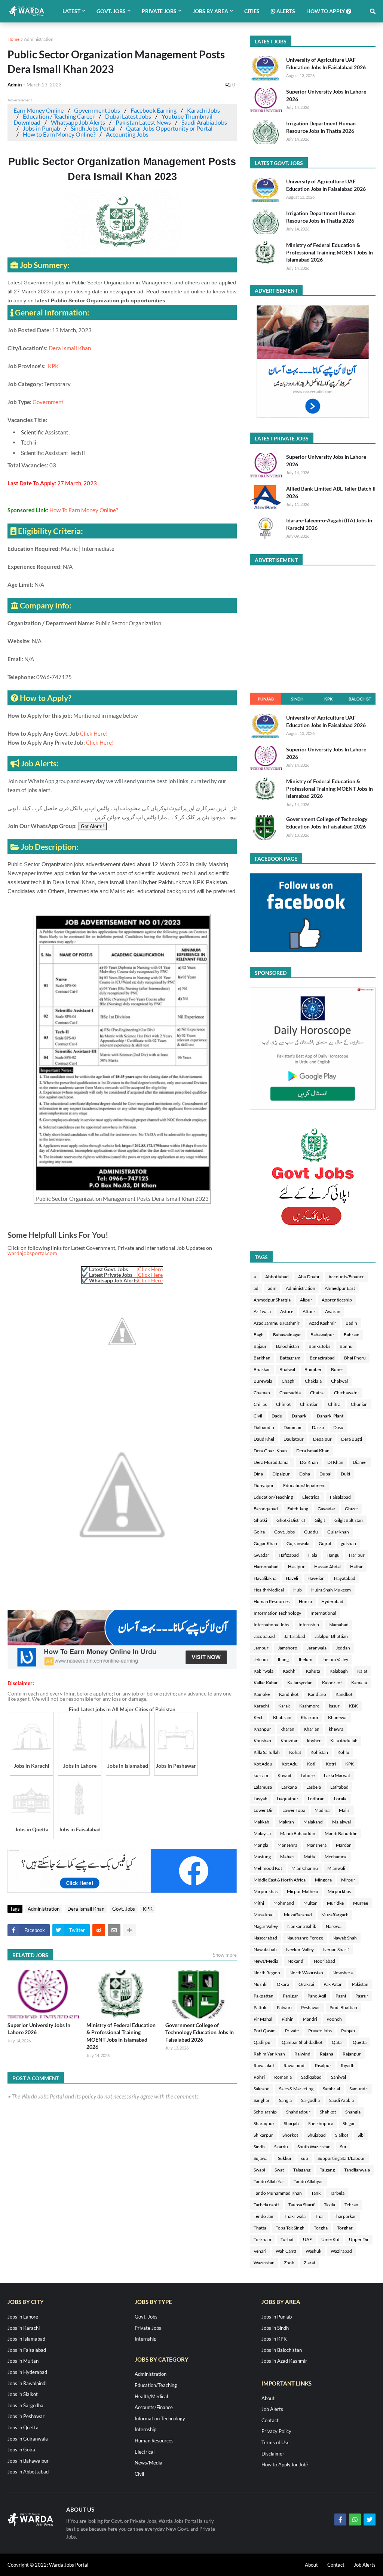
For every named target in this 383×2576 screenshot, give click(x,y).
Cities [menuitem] (252, 11)
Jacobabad (264, 1636)
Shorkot (290, 2135)
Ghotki (260, 1520)
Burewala (263, 1381)
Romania (283, 2077)
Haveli (292, 1578)
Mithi (259, 1903)
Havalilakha (265, 1578)
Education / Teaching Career (59, 116)
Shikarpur (263, 2135)
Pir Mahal (263, 2019)
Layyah (261, 1799)
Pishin (288, 2019)
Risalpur (323, 2065)
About (268, 2398)
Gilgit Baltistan (349, 1520)
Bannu (346, 1346)
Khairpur (310, 1717)
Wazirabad (341, 2251)
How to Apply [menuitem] (326, 11)
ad (256, 1288)
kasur (334, 1706)
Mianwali (336, 1868)
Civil (258, 1416)
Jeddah (343, 1648)
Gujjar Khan (265, 1543)
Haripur (357, 1555)
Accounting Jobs (127, 134)
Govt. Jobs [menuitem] (111, 11)
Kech (259, 1717)
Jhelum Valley (335, 1659)
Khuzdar (289, 1741)
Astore (287, 1311)
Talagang (302, 2170)
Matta (310, 1857)
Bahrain (352, 1335)
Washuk (313, 2251)
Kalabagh (339, 1671)
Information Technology (277, 1613)
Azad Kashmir (323, 1323)
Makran (286, 1822)
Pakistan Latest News (143, 122)
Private (292, 2031)
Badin (351, 1323)
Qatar (338, 2042)
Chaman (262, 1393)
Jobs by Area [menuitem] (210, 11)
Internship (309, 1625)
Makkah (261, 1822)
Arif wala (262, 1311)
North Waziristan (306, 1973)
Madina (322, 1810)
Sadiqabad (311, 2077)
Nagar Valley (266, 1926)
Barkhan (262, 1358)
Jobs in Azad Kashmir (284, 2361)
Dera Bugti (352, 1439)
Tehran (351, 2205)
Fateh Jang (298, 1509)
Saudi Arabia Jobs (204, 122)
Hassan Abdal (327, 1567)
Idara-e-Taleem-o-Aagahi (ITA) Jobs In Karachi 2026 (329, 524)
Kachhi (290, 1671)
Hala (313, 1555)
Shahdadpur (298, 2112)
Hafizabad (289, 1555)
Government (48, 402)
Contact (270, 2420)
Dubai (325, 1474)
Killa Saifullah (267, 1752)
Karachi (261, 1706)
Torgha (321, 2228)
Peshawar (311, 2007)
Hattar (356, 1567)
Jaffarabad (295, 1636)
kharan (287, 1729)
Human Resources (272, 1601)
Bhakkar (262, 1369)
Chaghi (289, 1381)
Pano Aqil (317, 1996)
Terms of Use (275, 2442)
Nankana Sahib (302, 1926)
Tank (316, 2193)
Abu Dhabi (309, 1277)
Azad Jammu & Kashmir (277, 1323)
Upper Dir (359, 2239)
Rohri (259, 2077)
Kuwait (284, 1775)
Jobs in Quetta (23, 2427)
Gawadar (327, 1509)
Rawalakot (264, 2065)
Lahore (308, 1775)
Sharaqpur (264, 2123)
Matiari (287, 1857)
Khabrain (282, 1717)
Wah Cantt (286, 2251)
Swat (279, 2170)
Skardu (281, 2147)
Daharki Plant (330, 1416)
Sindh (297, 699)
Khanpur (262, 1729)
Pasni (341, 1996)
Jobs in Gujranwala (28, 2439)
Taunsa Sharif (301, 2205)
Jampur (261, 1648)
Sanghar (262, 2100)
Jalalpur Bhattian (331, 1636)
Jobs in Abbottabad (28, 2472)
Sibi (361, 2135)
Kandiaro (317, 1694)
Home (13, 39)
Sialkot (342, 2135)
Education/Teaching (273, 1497)
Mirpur (348, 1880)
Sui (343, 2147)
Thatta (260, 2228)
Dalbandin (264, 1427)
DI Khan (335, 1462)
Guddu (311, 1532)
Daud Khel (264, 1439)
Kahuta (313, 1671)
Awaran (333, 1311)
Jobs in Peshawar (26, 2416)
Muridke (335, 1903)
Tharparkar (345, 2216)
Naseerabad (265, 1938)
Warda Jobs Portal (69, 2565)
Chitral (335, 1404)
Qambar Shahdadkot (302, 2042)
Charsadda (290, 1393)
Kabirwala (263, 1671)
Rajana (327, 2054)
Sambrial (331, 2089)
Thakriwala (295, 2216)
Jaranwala (317, 1648)
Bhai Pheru (355, 1358)
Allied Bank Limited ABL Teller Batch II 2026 (331, 492)
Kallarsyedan (300, 1683)
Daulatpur (294, 1439)
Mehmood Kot (268, 1868)
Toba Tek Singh (290, 2228)
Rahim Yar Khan (269, 2054)
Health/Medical (269, 1590)
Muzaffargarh (335, 1915)
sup (305, 2158)
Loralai (341, 1799)
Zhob (289, 2263)
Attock (309, 1311)
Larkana (289, 1787)
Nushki (261, 1984)
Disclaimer (273, 2454)
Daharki (300, 1416)
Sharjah (291, 2123)
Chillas (260, 1404)
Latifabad (339, 1787)
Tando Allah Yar (269, 2181)
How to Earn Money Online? (59, 134)
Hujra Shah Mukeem (331, 1590)
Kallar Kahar (266, 1683)
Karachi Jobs (203, 110)
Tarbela (337, 2193)
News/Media (266, 1961)
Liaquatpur (288, 1799)
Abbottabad (277, 1277)
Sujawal (261, 2158)
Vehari (260, 2251)
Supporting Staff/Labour (341, 2158)
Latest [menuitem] (71, 11)
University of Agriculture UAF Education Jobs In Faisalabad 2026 (326, 63)
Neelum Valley (300, 1949)
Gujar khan (338, 1532)
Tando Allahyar (308, 2181)
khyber (314, 1741)
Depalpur (322, 1439)
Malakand (313, 1822)
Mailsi (345, 1810)
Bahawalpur (322, 1335)
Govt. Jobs (124, 1909)
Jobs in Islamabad (26, 2339)
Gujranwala (298, 1543)
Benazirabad (322, 1358)
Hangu (333, 1555)
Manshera (317, 1845)
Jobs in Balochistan (282, 2350)
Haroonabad (266, 1567)
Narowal (334, 1926)
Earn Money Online (39, 110)
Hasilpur (296, 1567)
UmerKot (330, 2239)
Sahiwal (338, 2077)
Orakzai (306, 1984)
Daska (318, 1427)
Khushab (262, 1741)
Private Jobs (320, 2031)
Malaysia (262, 1833)
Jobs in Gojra (21, 2450)
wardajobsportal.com (32, 1253)
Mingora (323, 1880)
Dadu (277, 1416)
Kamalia (359, 1683)
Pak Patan (333, 1984)
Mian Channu (305, 1868)
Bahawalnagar (287, 1335)
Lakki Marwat (337, 1775)
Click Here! (94, 733)
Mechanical (336, 1857)
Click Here (150, 1269)
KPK (53, 366)
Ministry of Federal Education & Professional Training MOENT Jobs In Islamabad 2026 (121, 2036)
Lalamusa (263, 1787)
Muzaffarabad (298, 1915)
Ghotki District (291, 1520)
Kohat (295, 1752)
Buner (337, 1369)
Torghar (345, 2228)
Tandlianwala (357, 2170)
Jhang (283, 1659)
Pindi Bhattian (343, 2007)
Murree (361, 1903)
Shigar (349, 2123)
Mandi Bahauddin (298, 1833)
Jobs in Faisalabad (27, 2350)
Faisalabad (340, 1497)
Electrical (311, 1497)
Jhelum (305, 1659)
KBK (353, 1706)
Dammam (293, 1427)
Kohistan (319, 1752)
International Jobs (271, 1625)
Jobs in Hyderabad (27, 2372)
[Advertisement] (122, 1667)
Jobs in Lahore (23, 2317)
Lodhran (316, 1799)
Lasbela (314, 1787)
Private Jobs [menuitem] (159, 11)
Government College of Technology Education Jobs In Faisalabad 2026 (200, 2032)
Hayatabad (345, 1578)
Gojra (259, 1532)
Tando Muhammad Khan (278, 2193)
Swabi (259, 2170)
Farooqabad (266, 1509)
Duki (345, 1474)
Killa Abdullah (344, 1741)
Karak (284, 1706)
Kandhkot (289, 1694)
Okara (283, 1984)
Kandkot (344, 1694)
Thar (320, 2216)
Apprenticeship (337, 1300)
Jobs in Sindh (275, 2328)
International (323, 1613)
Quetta (360, 2042)
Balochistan (288, 1346)
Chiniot (283, 1404)
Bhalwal (287, 1369)
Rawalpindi (295, 2065)
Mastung (262, 1857)
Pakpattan (263, 1996)
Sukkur (285, 2158)
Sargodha (310, 2100)
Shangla (353, 2112)
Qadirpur (263, 2042)
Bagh (259, 1335)
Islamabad (338, 1625)
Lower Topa (294, 1810)
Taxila (330, 2205)
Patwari (284, 2007)
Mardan (344, 1845)
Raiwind (302, 2054)
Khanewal (338, 1717)
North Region (267, 1973)
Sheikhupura (321, 2123)
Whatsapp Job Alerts (78, 122)
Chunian (359, 1404)
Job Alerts (272, 2409)
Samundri (359, 2089)
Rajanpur (352, 2054)
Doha (305, 1474)
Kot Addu (263, 1764)
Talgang (327, 2170)
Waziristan (264, 2263)
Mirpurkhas (339, 1891)
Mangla (261, 1845)
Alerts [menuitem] (285, 11)
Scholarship (265, 2112)
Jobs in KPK (274, 2339)
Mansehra (287, 1845)
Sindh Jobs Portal (93, 128)
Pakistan (360, 1984)
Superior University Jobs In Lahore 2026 (39, 2029)
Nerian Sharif (336, 1949)
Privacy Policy (276, 2431)
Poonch (334, 2019)
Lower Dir (263, 1810)
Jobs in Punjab (42, 128)
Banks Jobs (319, 1346)
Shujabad (317, 2135)
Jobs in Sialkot (23, 2394)
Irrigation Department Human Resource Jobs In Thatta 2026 (321, 127)
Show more (225, 1955)
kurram (261, 1775)
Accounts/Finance (346, 1277)
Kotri (331, 1764)
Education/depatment (304, 1485)
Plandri (310, 2019)
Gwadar (261, 1555)
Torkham (262, 2239)
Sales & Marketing (296, 2089)
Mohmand (284, 1903)
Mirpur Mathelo (303, 1891)
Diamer (360, 1462)
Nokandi (296, 1961)
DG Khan (309, 1462)
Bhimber (313, 1369)
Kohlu (343, 1752)
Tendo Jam (264, 2216)
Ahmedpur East (340, 1288)
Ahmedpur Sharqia (272, 1300)
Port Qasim (265, 2031)
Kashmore (309, 1706)
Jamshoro (288, 1648)
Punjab (266, 699)
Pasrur (362, 1996)
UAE (307, 2239)
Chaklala (313, 1381)
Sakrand (262, 2089)
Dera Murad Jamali (272, 1462)
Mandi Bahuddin (341, 1833)
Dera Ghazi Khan (270, 1451)
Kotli (312, 1764)
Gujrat (325, 1543)
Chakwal (339, 1381)
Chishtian (309, 1404)
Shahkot (328, 2112)
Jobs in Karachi (24, 2328)
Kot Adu (290, 1764)
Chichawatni (346, 1393)
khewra (336, 1729)
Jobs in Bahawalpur (28, 2461)
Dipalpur (281, 1474)
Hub (298, 1590)
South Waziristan (314, 2147)
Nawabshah (265, 1949)
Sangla (285, 2100)
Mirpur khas (266, 1891)
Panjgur (290, 1996)
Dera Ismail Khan (70, 348)
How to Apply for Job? (285, 2464)
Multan (310, 1903)
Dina (258, 1474)
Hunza (305, 1601)
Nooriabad (324, 1961)
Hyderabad (332, 1601)
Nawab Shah (345, 1938)
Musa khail (264, 1915)
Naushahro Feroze (305, 1938)
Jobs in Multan (23, 2361)
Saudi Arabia (341, 2100)
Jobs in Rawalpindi (27, 2383)
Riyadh (348, 2065)
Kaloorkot (332, 1683)
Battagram (290, 1358)
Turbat (287, 2239)
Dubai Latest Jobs (128, 116)
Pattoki (261, 2007)
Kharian (312, 1729)
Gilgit (320, 1520)
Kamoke (262, 1694)
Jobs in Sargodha (25, 2405)
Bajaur (260, 1346)
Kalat (362, 1671)
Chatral (317, 1393)
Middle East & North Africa (280, 1880)
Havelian (316, 1578)
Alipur (306, 1300)
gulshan (348, 1543)
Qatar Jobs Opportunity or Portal (169, 128)
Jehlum (261, 1659)
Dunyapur (264, 1485)
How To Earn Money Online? (84, 510)
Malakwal (341, 1822)
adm (272, 1288)
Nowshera (343, 1973)
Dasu (338, 1427)
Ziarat (310, 2263)
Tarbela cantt (266, 2205)
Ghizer (352, 1509)
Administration (39, 39)
